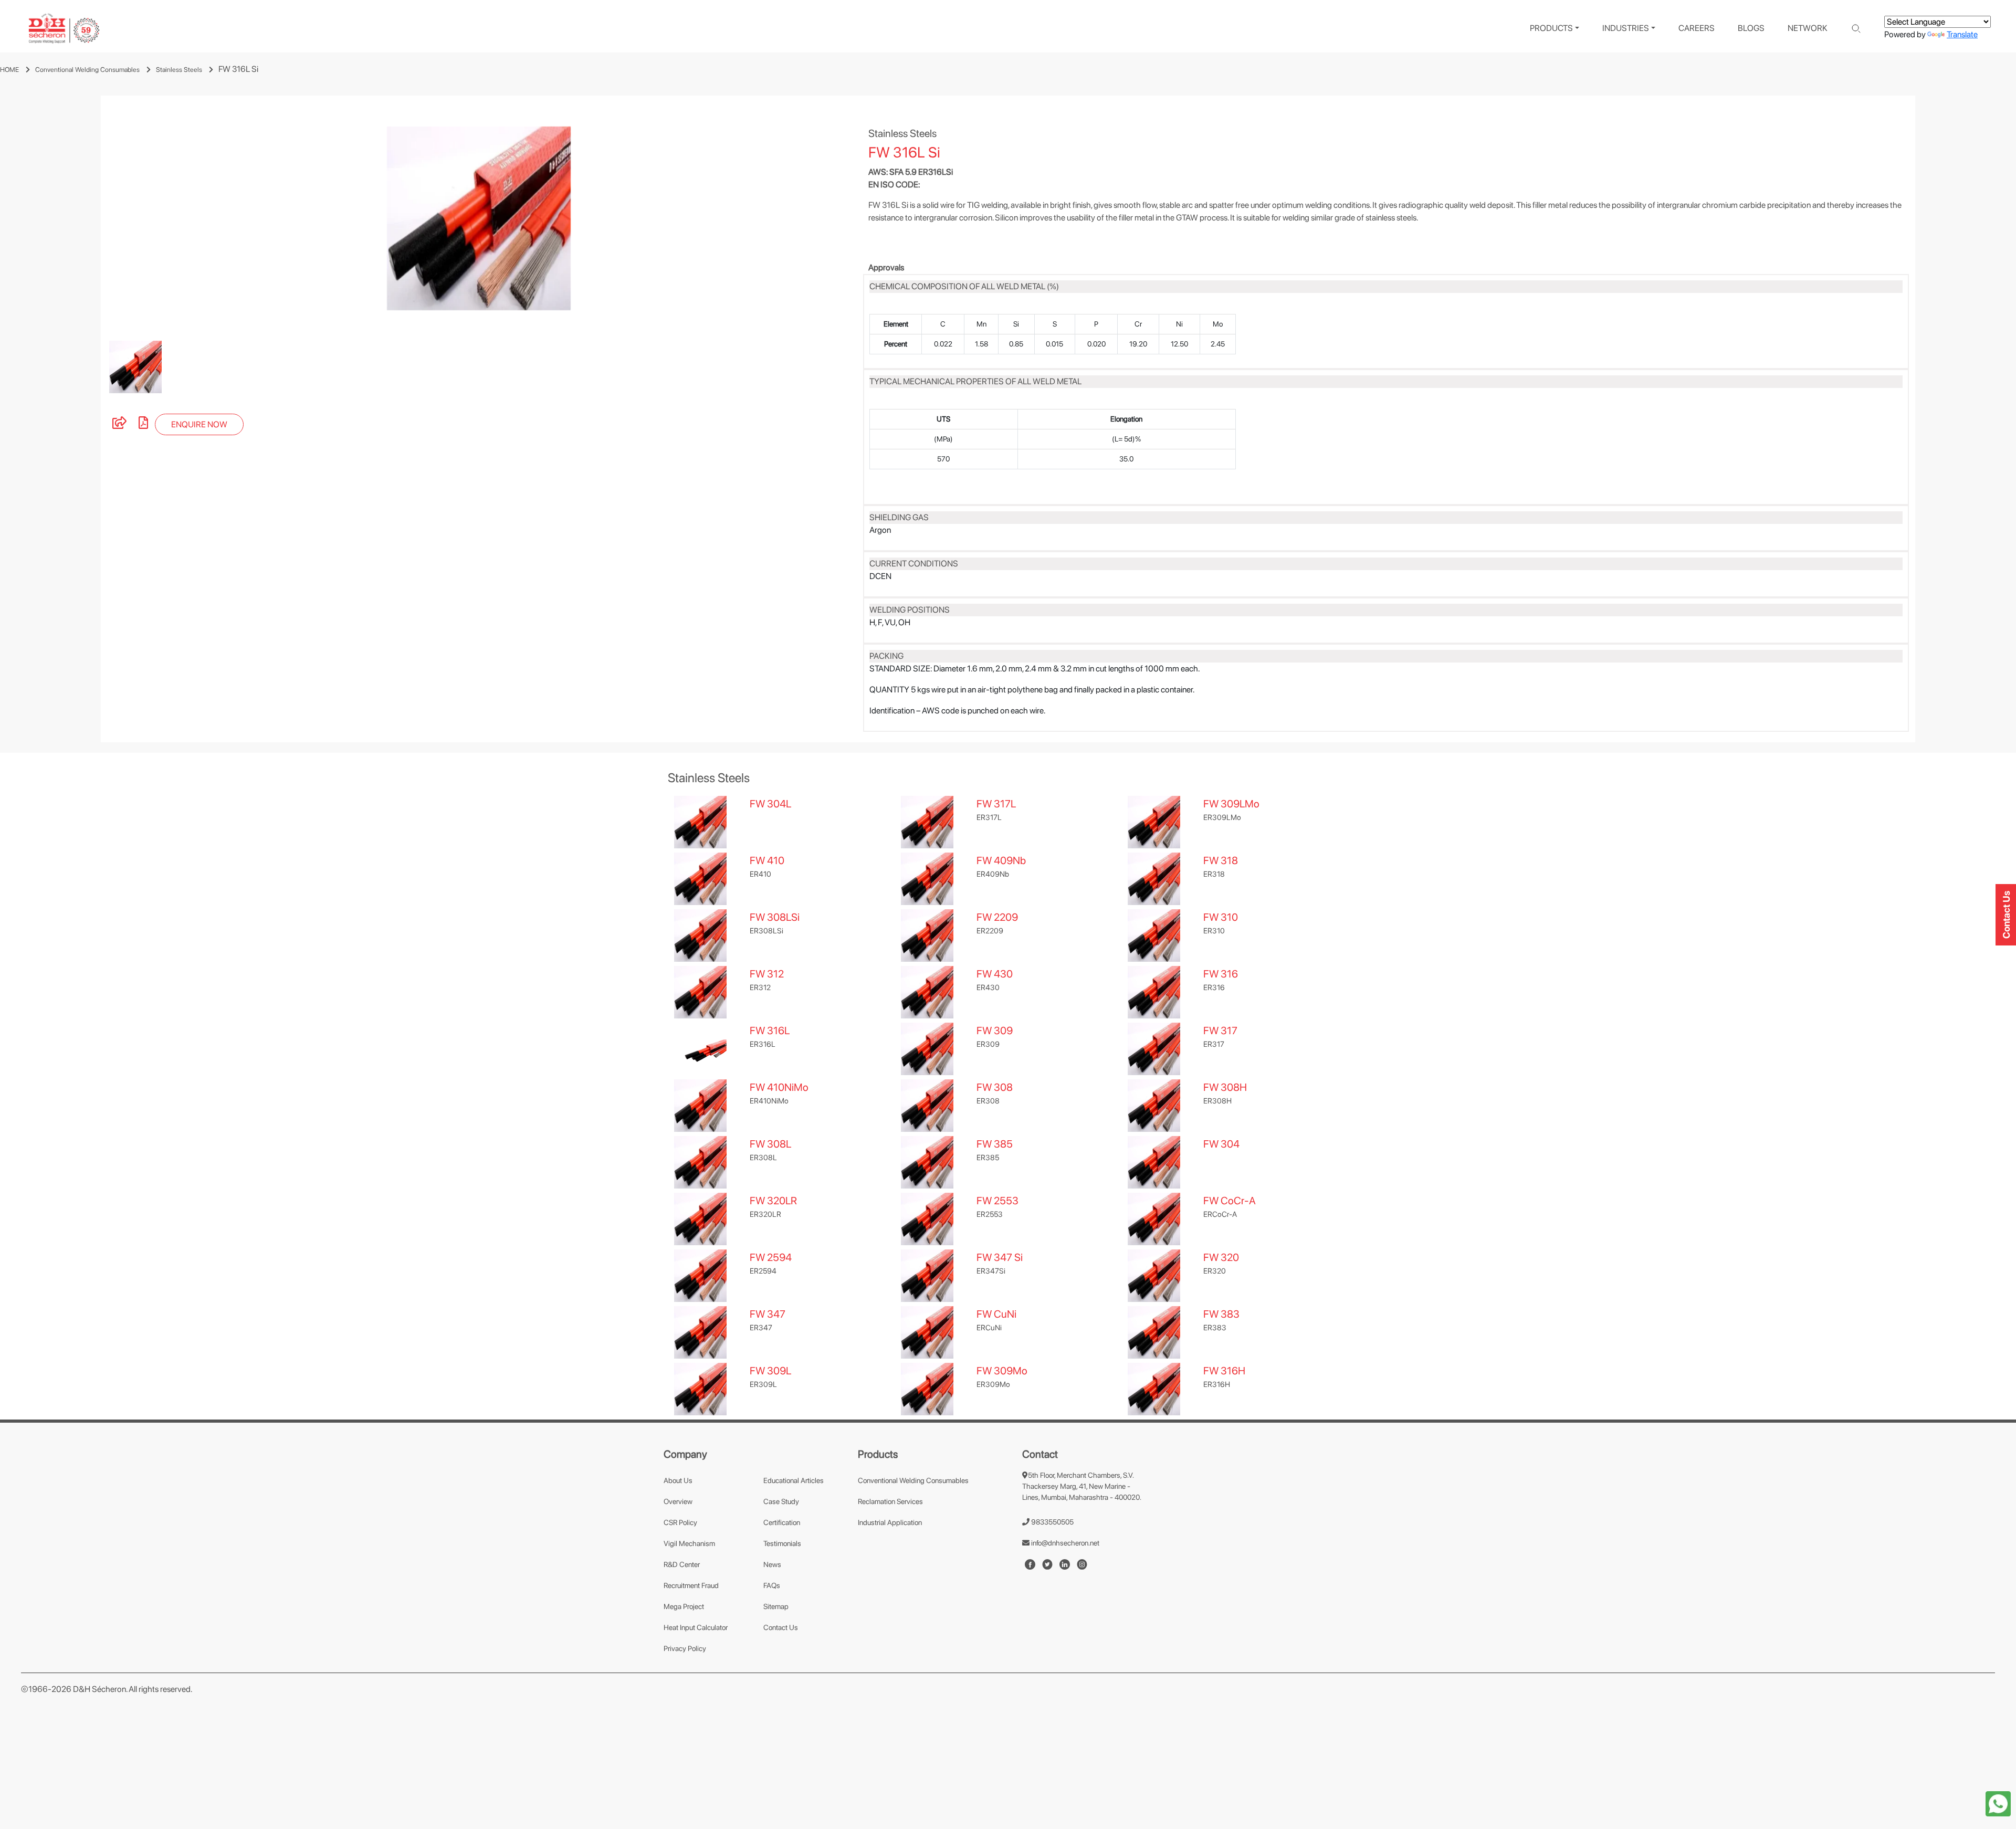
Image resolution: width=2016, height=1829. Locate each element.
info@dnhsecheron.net (1064, 1543)
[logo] (64, 29)
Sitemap (776, 1606)
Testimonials (782, 1543)
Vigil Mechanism (689, 1543)
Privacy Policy (685, 1648)
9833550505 (1052, 1522)
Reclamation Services (890, 1501)
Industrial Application (890, 1522)
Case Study (781, 1501)
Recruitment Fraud (691, 1585)
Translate (1962, 34)
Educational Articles (794, 1480)
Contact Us (781, 1627)
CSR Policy (680, 1522)
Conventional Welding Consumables (87, 70)
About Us (678, 1480)
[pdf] (143, 424)
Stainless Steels (179, 70)
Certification (782, 1522)
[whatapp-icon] (1998, 1803)
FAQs (772, 1585)
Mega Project (684, 1606)
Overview (678, 1501)
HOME (9, 70)
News (772, 1564)
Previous (93, 218)
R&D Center (682, 1564)
